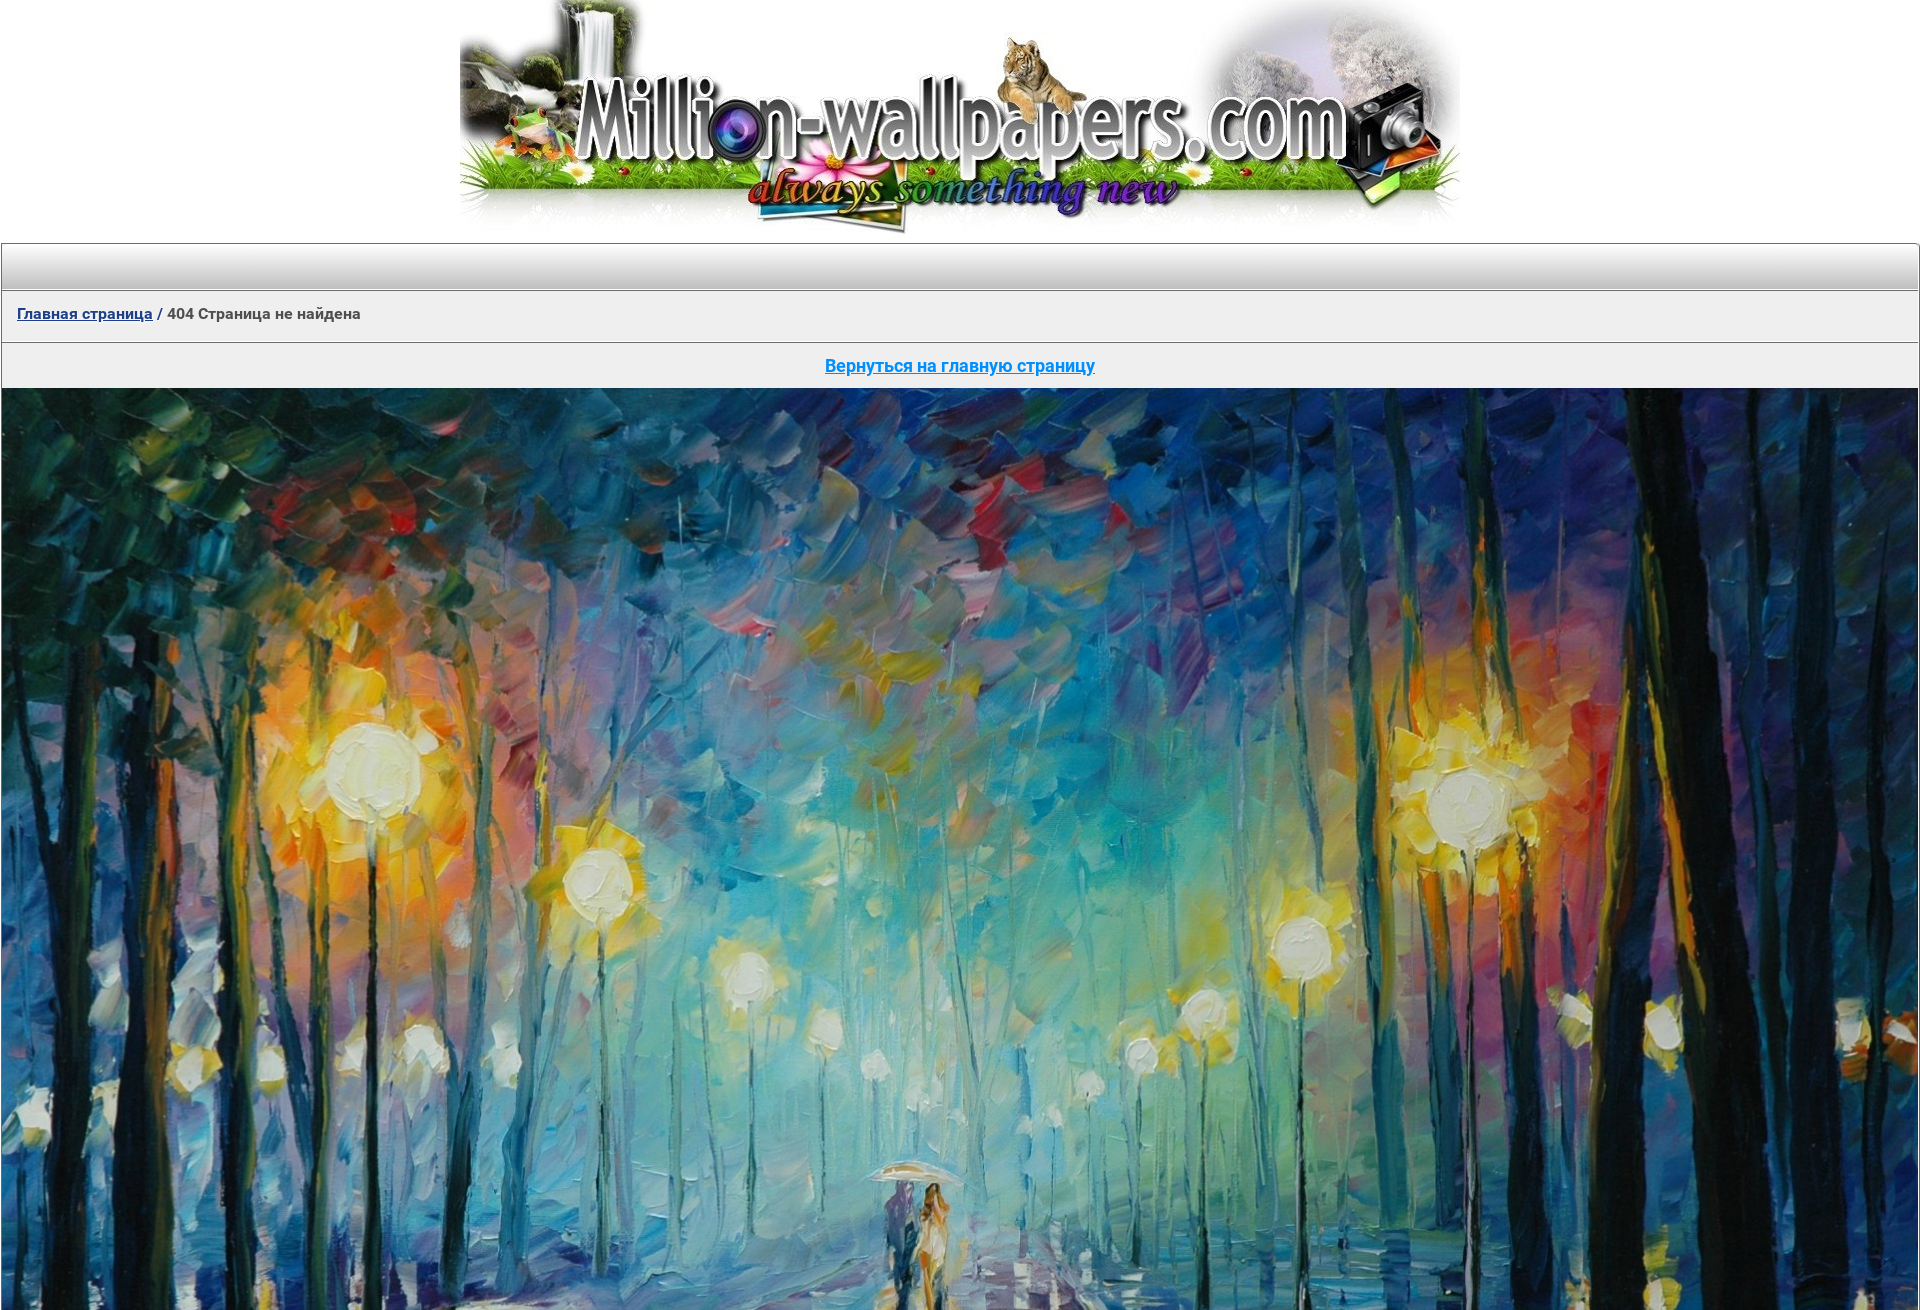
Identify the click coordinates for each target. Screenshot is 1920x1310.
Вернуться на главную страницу (960, 365)
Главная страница (85, 313)
